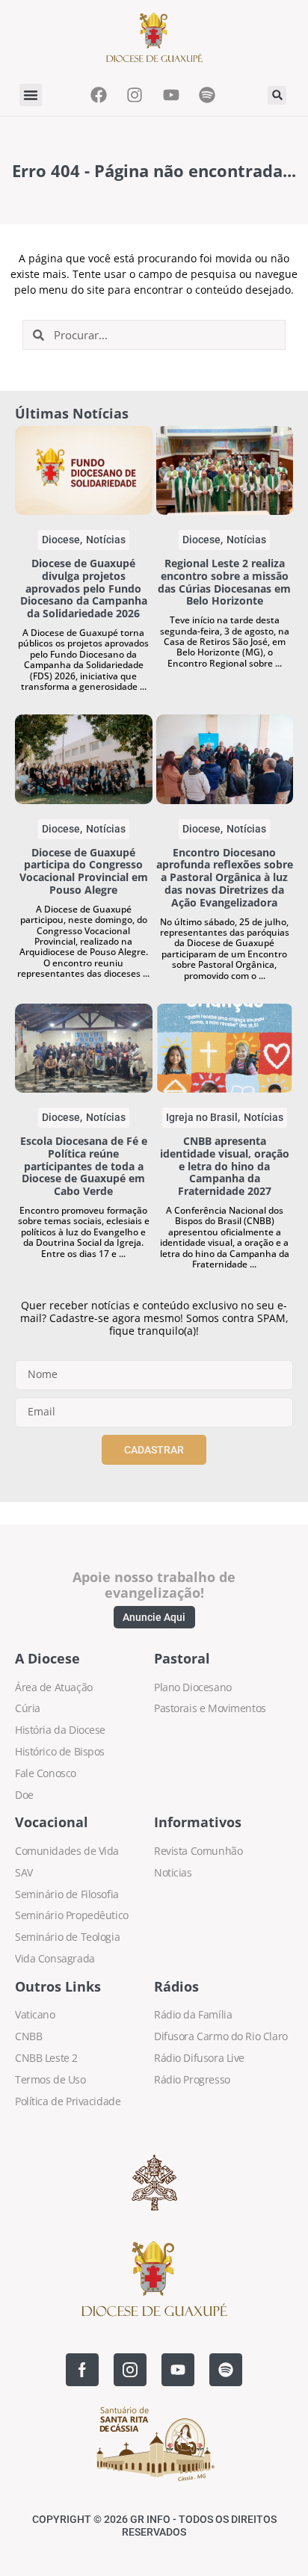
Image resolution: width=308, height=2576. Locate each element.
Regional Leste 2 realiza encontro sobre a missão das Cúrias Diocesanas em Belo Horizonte (224, 582)
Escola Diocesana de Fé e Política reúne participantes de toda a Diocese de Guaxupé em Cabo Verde (84, 1166)
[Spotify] (226, 2370)
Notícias (106, 540)
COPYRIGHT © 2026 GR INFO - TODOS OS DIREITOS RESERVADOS (154, 2526)
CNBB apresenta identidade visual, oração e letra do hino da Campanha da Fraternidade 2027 (225, 1166)
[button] (31, 95)
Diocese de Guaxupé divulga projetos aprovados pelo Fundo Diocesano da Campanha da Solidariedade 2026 (84, 588)
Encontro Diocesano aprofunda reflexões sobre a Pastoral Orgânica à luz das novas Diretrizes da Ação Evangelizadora (225, 877)
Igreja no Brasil (202, 1117)
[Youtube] (178, 2370)
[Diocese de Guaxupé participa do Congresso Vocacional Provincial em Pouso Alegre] (84, 759)
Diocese (61, 540)
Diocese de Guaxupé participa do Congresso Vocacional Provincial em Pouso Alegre (84, 871)
